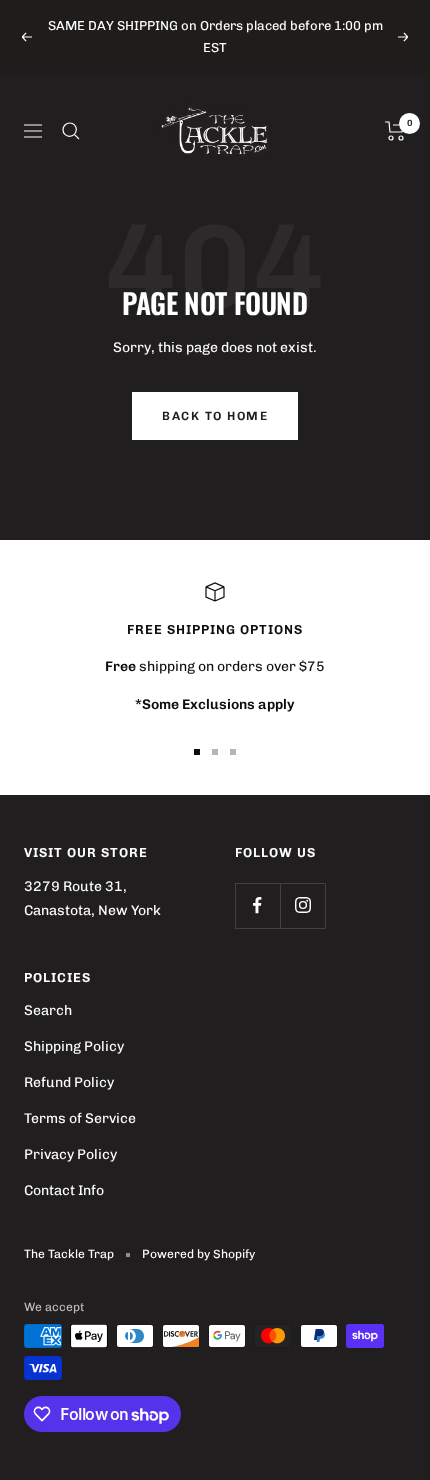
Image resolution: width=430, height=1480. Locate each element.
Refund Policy (69, 1082)
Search (48, 1010)
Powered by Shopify (198, 1254)
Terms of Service (80, 1118)
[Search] (71, 131)
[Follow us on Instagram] (302, 905)
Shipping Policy (74, 1046)
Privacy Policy (70, 1154)
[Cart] (395, 131)
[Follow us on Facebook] (257, 905)
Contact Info (64, 1190)
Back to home (215, 416)
